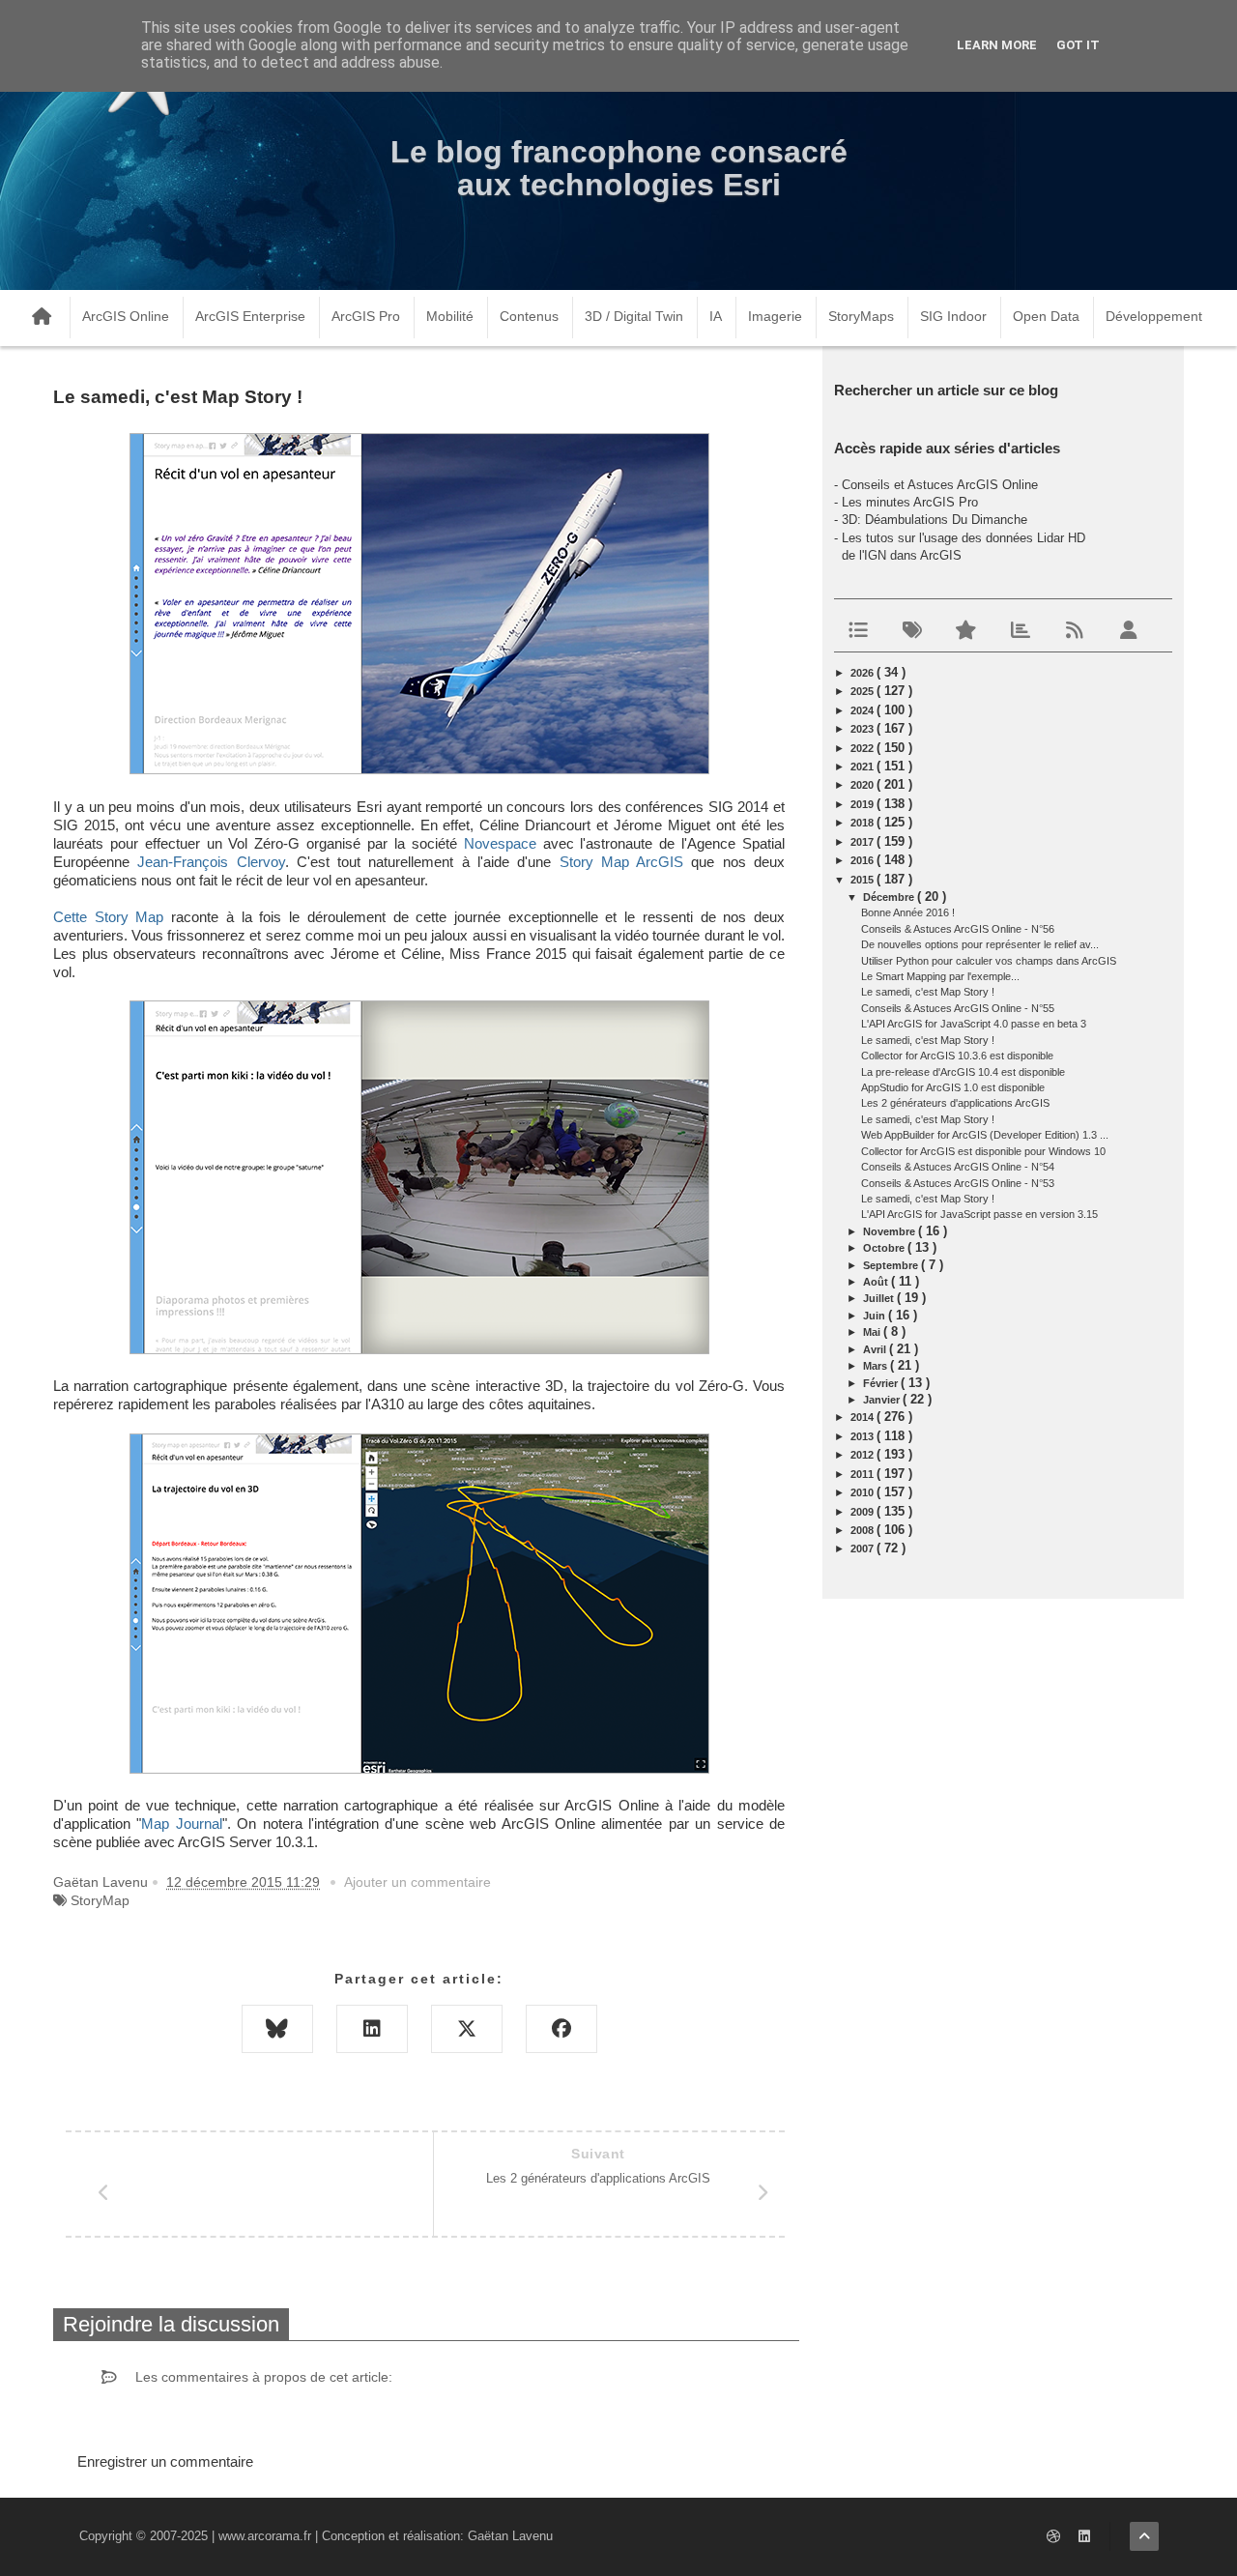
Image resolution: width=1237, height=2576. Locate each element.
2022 (863, 748)
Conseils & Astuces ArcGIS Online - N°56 (958, 929)
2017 (863, 842)
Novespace (500, 844)
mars (877, 1366)
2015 (863, 880)
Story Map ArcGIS (622, 862)
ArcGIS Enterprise (250, 316)
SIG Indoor (953, 316)
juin (876, 1316)
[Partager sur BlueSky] (277, 2029)
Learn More (997, 45)
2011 (863, 1474)
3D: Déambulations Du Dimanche (935, 520)
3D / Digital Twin (634, 316)
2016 (863, 860)
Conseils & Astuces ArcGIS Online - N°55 (958, 1008)
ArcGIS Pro (366, 316)
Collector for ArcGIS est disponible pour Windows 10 (983, 1151)
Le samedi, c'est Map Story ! (928, 992)
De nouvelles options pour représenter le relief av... (980, 944)
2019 (863, 804)
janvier (883, 1400)
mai (873, 1332)
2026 (863, 673)
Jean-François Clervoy (211, 862)
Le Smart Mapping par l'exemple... (940, 976)
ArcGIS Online (126, 316)
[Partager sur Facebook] (561, 2029)
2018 (863, 823)
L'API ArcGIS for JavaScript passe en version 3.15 (979, 1214)
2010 (863, 1492)
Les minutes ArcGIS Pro (910, 502)
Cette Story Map (108, 917)
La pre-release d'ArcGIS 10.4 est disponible (963, 1072)
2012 (863, 1455)
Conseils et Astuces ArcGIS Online (940, 485)
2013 (863, 1436)
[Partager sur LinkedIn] (372, 2029)
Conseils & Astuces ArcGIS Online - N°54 (958, 1167)
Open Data (1046, 316)
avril (876, 1349)
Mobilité (450, 316)
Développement (1154, 316)
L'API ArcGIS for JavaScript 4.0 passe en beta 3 (974, 1024)
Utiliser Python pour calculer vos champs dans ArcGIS (989, 961)
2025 (863, 691)
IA (716, 316)
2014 (863, 1417)
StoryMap (100, 1900)
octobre (885, 1248)
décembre (890, 897)
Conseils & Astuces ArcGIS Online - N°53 (958, 1183)
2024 (863, 710)
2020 (863, 785)
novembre (891, 1231)
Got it (1078, 45)
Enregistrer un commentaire (165, 2461)
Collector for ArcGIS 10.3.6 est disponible (957, 1056)
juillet (880, 1298)
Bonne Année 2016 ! (908, 912)
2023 (863, 729)
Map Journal (181, 1824)
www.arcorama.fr (265, 2536)
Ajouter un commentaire (417, 1882)
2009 (863, 1512)
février (882, 1383)
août (877, 1282)
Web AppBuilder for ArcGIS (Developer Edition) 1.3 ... (985, 1135)
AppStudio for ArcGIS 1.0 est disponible (953, 1087)
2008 (863, 1530)
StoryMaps (861, 316)
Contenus (529, 316)
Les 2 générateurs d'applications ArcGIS (955, 1103)
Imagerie (775, 316)
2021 (863, 767)
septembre (892, 1265)
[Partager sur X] (467, 2029)
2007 (863, 1548)
